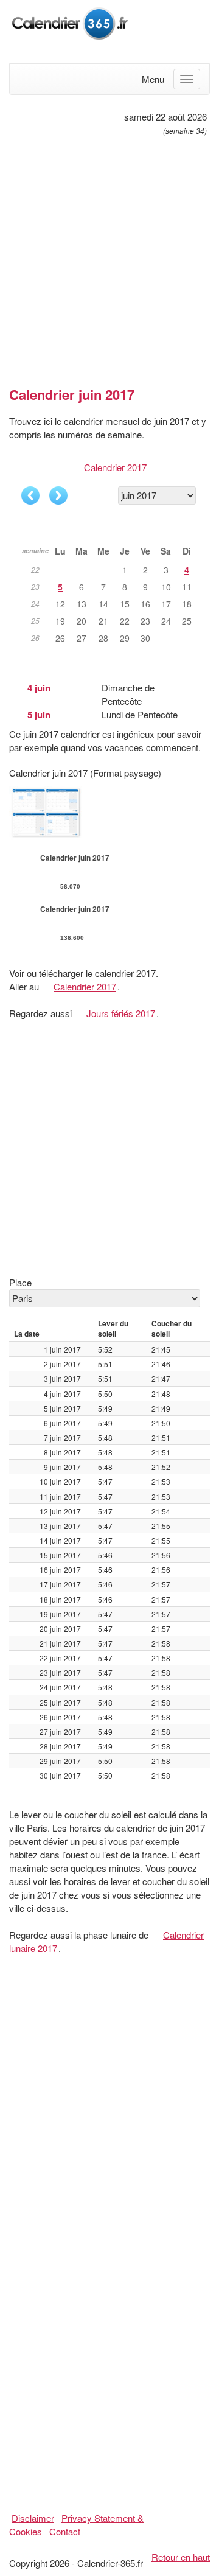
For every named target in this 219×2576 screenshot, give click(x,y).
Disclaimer (33, 2518)
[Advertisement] (109, 256)
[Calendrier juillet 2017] (58, 495)
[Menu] (187, 79)
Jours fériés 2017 (121, 1013)
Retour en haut (181, 2557)
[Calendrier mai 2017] (30, 495)
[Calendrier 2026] (70, 22)
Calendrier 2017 (115, 467)
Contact (65, 2531)
